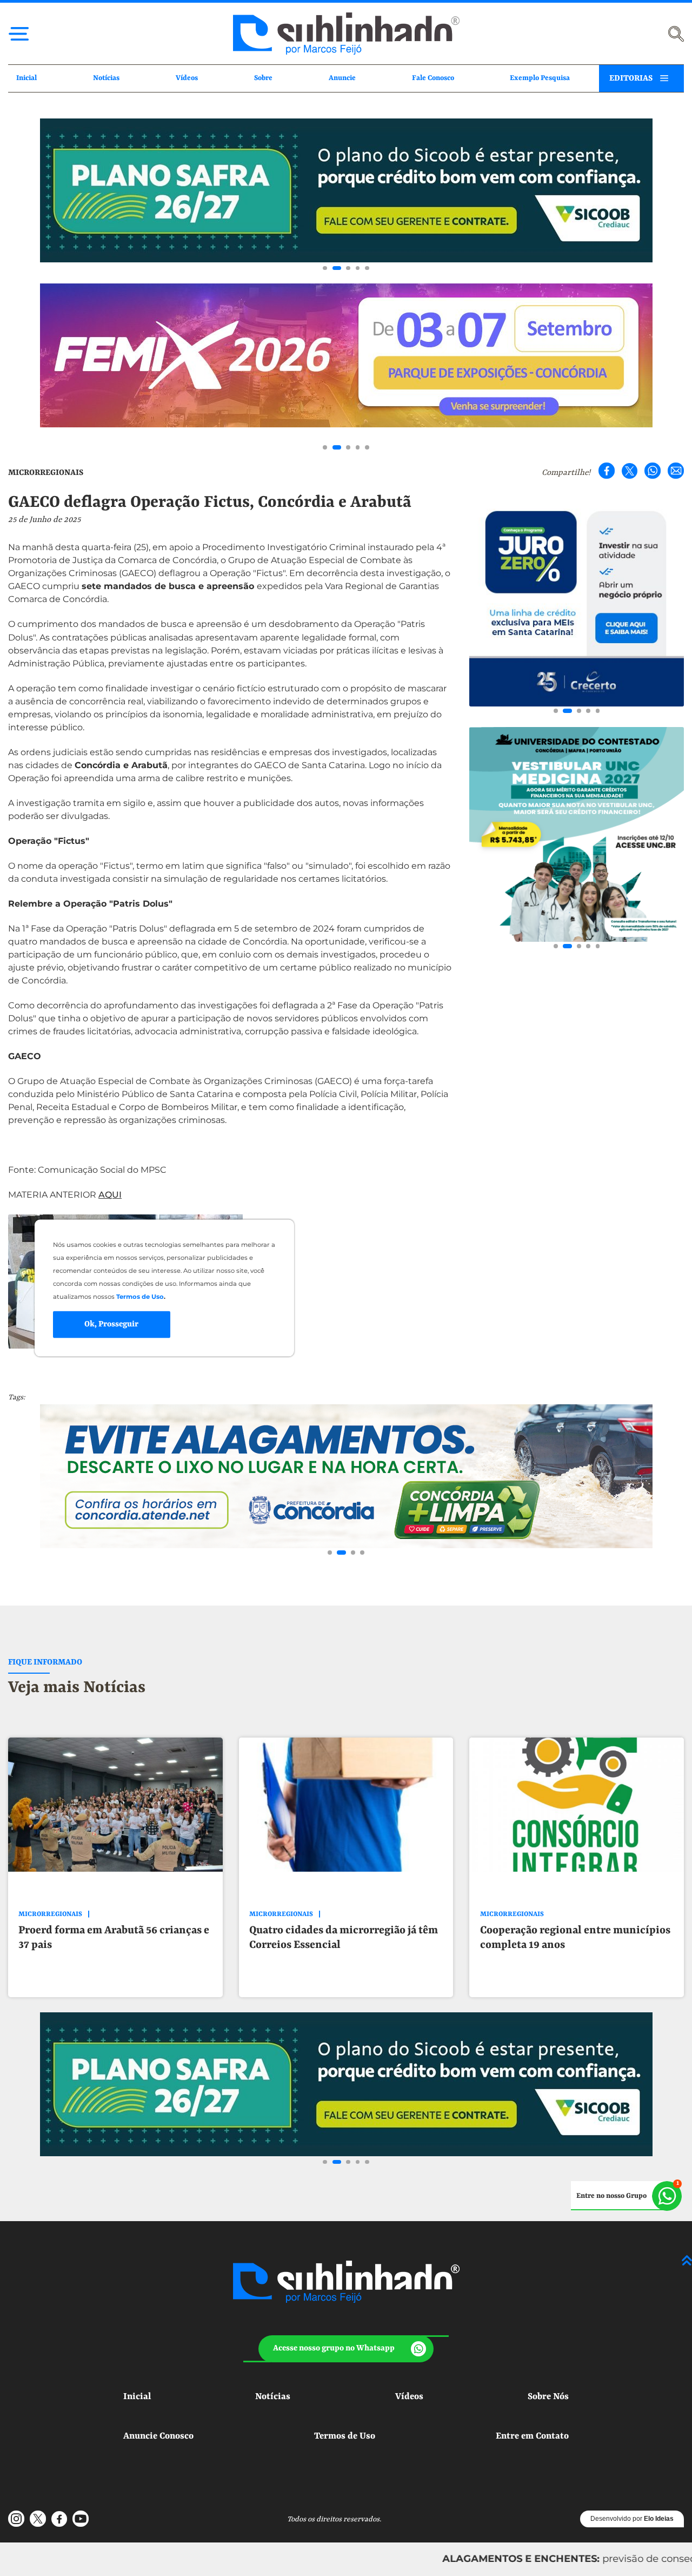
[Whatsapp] (653, 471)
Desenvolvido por (632, 2519)
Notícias (106, 78)
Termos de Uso (345, 2436)
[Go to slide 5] (367, 268)
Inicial (26, 78)
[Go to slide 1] (325, 268)
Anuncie (342, 78)
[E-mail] (676, 471)
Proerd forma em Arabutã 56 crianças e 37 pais (114, 1938)
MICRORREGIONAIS (46, 473)
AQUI (110, 1195)
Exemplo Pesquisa (540, 78)
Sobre (263, 78)
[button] (346, 2349)
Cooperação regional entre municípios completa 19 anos (575, 1938)
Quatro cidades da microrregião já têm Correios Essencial (344, 1938)
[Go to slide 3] (348, 268)
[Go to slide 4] (358, 268)
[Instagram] (16, 2519)
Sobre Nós (548, 2397)
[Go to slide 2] (337, 268)
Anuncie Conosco (158, 2436)
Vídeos (187, 78)
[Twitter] (630, 471)
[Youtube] (81, 2519)
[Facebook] (607, 471)
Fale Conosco (433, 78)
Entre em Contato (532, 2436)
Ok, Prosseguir (111, 1324)
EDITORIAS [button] (631, 78)
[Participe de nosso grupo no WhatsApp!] (626, 2196)
